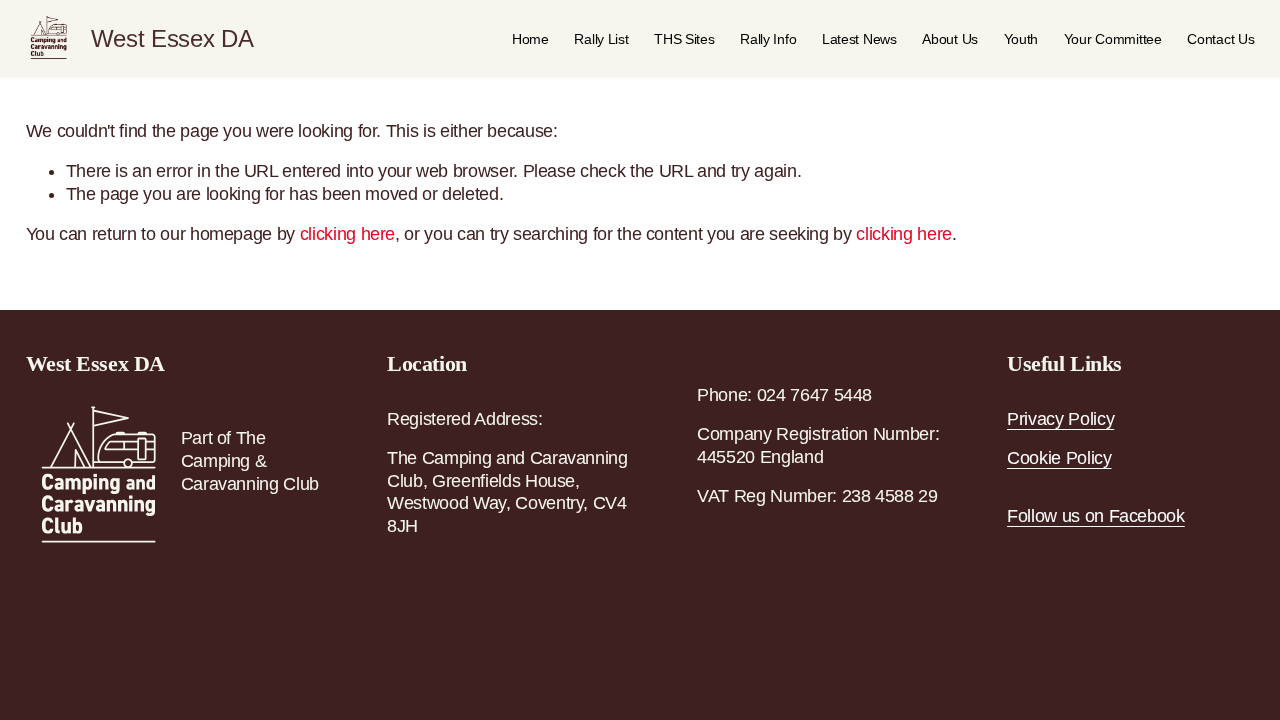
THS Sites (684, 39)
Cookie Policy (1059, 458)
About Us (950, 39)
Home (530, 39)
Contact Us (1220, 39)
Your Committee (1113, 39)
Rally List (601, 39)
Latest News (859, 39)
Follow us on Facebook (1096, 516)
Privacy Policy (1060, 419)
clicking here (347, 234)
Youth (1021, 39)
